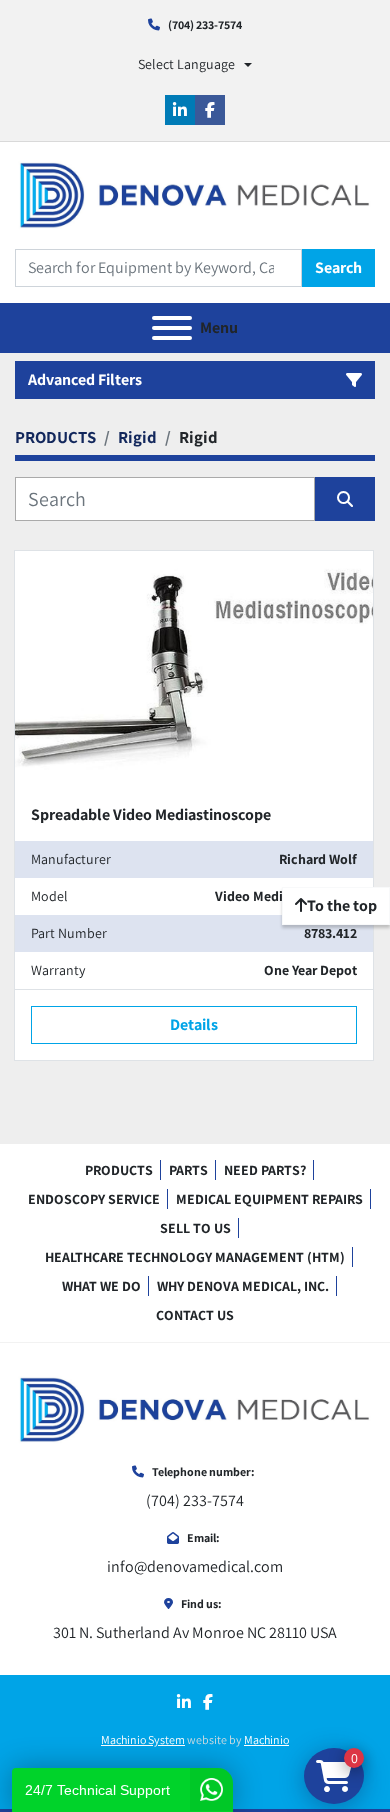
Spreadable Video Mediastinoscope (151, 814)
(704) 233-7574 (205, 24)
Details (194, 1024)
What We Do (101, 1286)
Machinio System (143, 1739)
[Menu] (172, 328)
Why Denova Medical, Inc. (243, 1286)
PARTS (188, 1170)
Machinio (266, 1739)
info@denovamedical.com (195, 1566)
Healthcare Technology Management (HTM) (195, 1257)
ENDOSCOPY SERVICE (94, 1199)
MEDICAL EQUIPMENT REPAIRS (269, 1199)
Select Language (186, 64)
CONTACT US (195, 1315)
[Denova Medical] (195, 1408)
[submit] (345, 499)
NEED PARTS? (265, 1170)
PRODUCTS (119, 1170)
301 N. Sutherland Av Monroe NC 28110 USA (195, 1632)
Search (338, 267)
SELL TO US (195, 1228)
